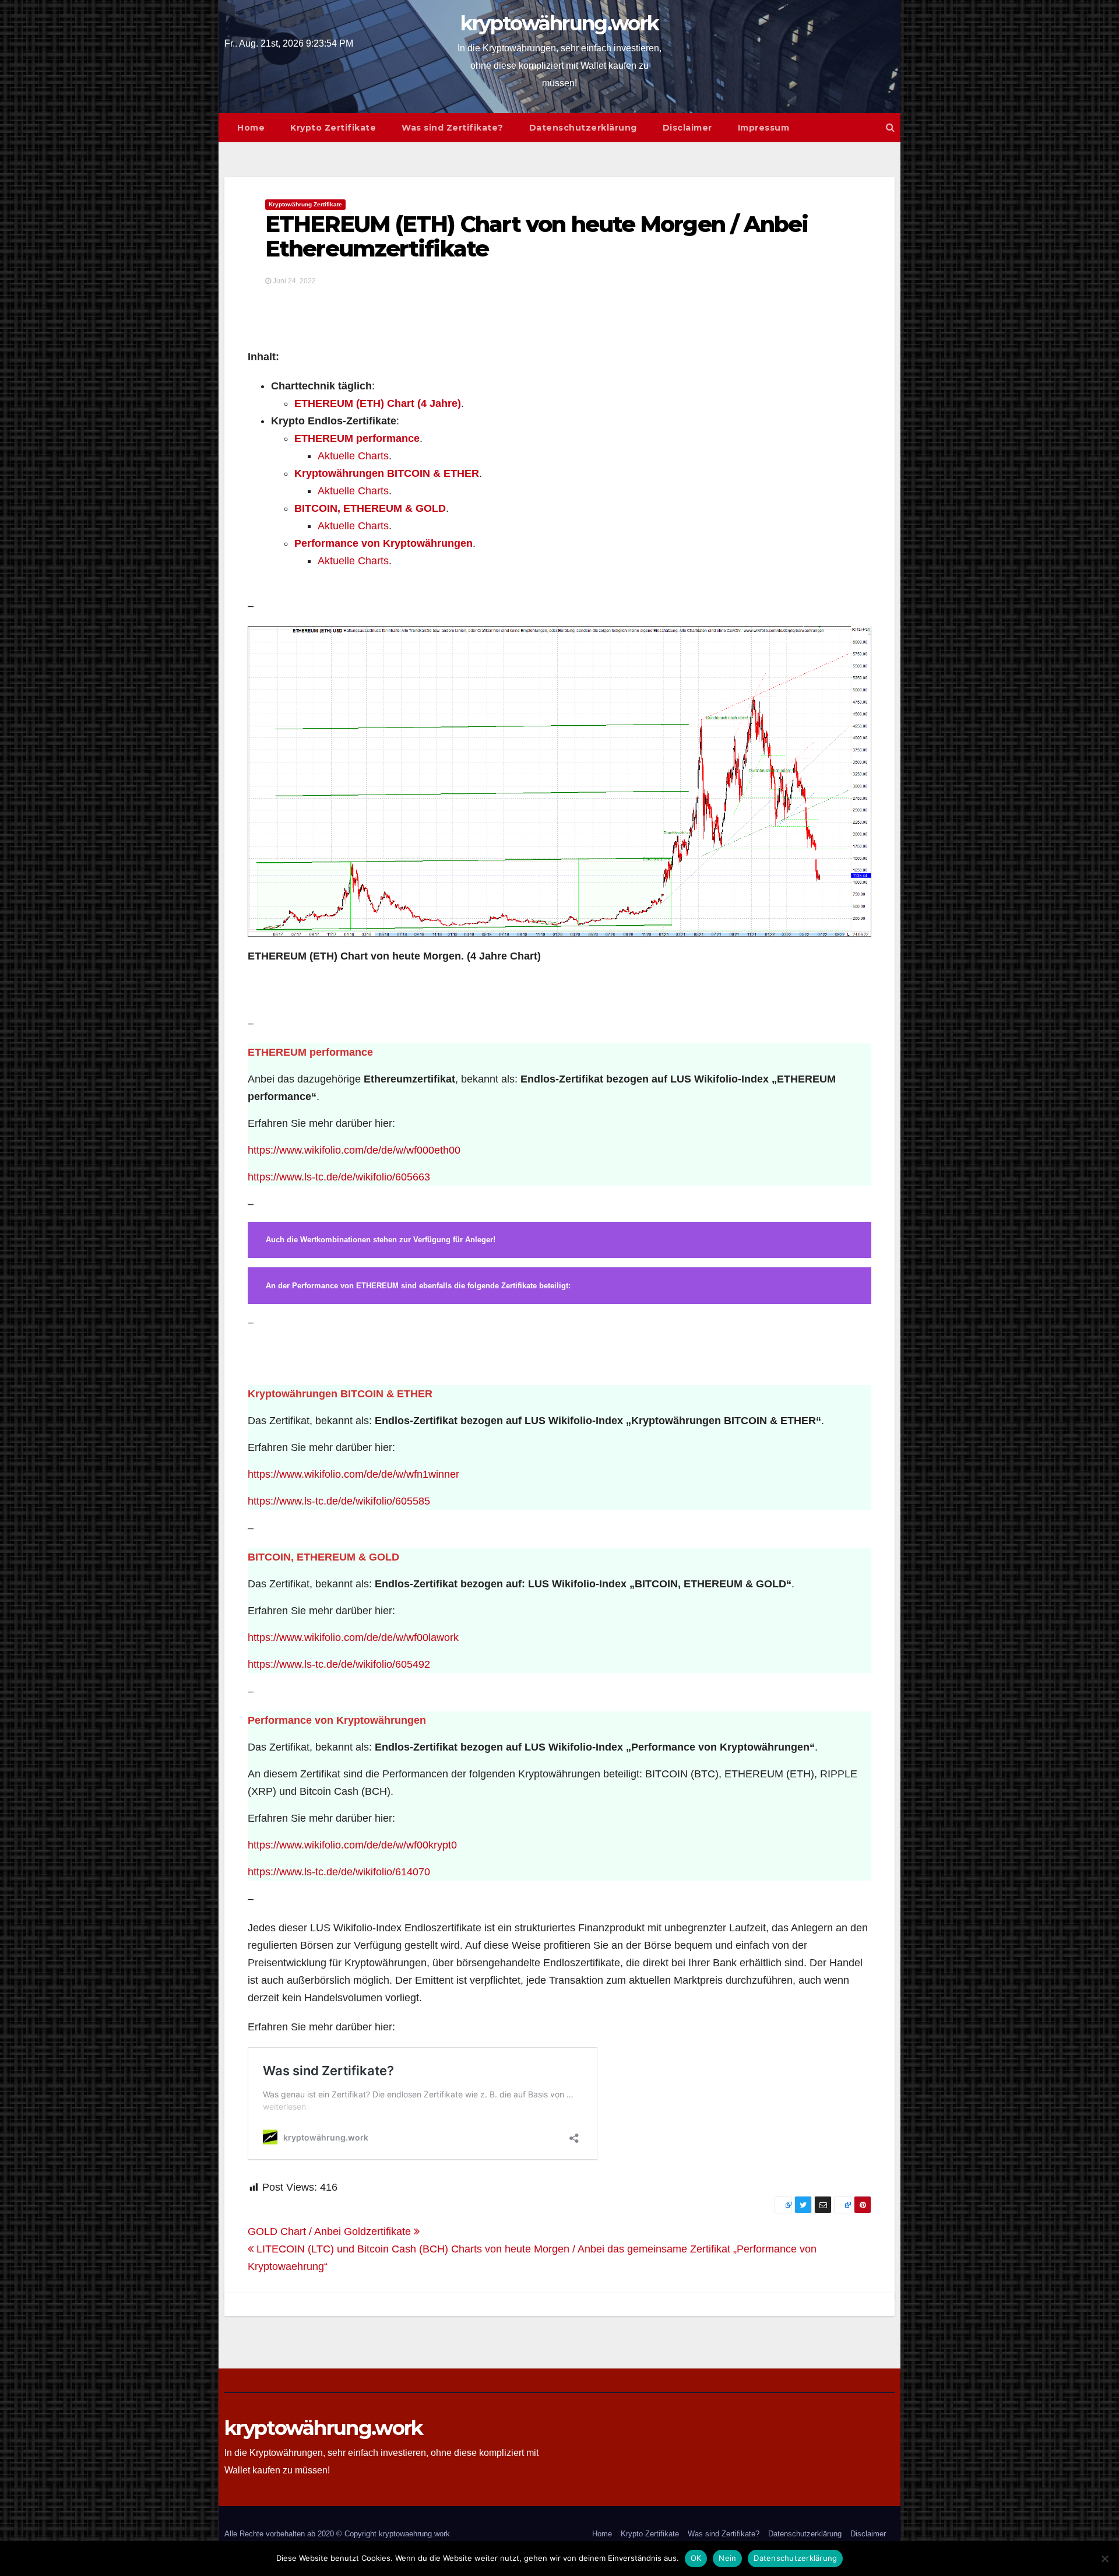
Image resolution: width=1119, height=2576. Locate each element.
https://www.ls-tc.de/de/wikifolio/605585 (339, 1501)
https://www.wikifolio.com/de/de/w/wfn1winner (353, 1474)
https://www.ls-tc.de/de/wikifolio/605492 (339, 1664)
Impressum (764, 128)
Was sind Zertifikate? (453, 128)
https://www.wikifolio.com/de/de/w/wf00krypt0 (352, 1845)
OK (696, 2558)
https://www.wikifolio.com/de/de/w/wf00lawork (353, 1637)
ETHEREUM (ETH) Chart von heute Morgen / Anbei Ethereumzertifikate (537, 236)
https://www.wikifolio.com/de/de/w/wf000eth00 (354, 1150)
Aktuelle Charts (353, 456)
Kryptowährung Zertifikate (305, 204)
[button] (890, 127)
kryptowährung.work (559, 23)
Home (251, 128)
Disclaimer (687, 128)
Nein (727, 2558)
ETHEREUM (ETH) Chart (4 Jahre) (378, 403)
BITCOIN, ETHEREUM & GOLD (370, 508)
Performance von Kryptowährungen (383, 543)
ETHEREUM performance (357, 438)
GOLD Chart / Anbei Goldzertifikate (331, 2231)
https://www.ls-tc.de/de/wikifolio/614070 (339, 1872)
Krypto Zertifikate (333, 128)
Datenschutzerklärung (583, 128)
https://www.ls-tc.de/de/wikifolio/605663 (339, 1177)
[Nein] (1104, 2559)
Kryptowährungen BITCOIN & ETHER (387, 473)
